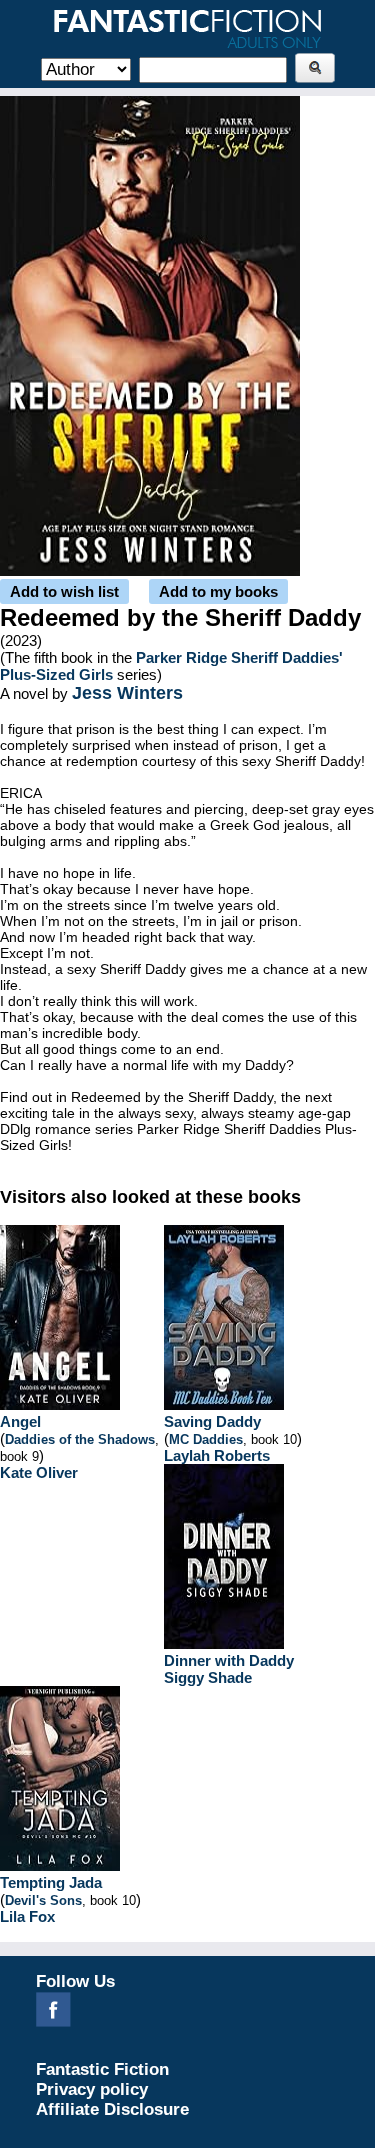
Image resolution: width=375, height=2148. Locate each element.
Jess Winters (127, 693)
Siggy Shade (208, 1677)
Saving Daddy (212, 1421)
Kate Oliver (39, 1472)
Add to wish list (64, 591)
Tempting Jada (51, 1882)
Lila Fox (27, 1916)
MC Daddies (206, 1439)
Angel (20, 1421)
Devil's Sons (43, 1900)
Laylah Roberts (217, 1455)
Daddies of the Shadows (80, 1439)
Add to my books (218, 591)
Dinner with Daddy (229, 1660)
